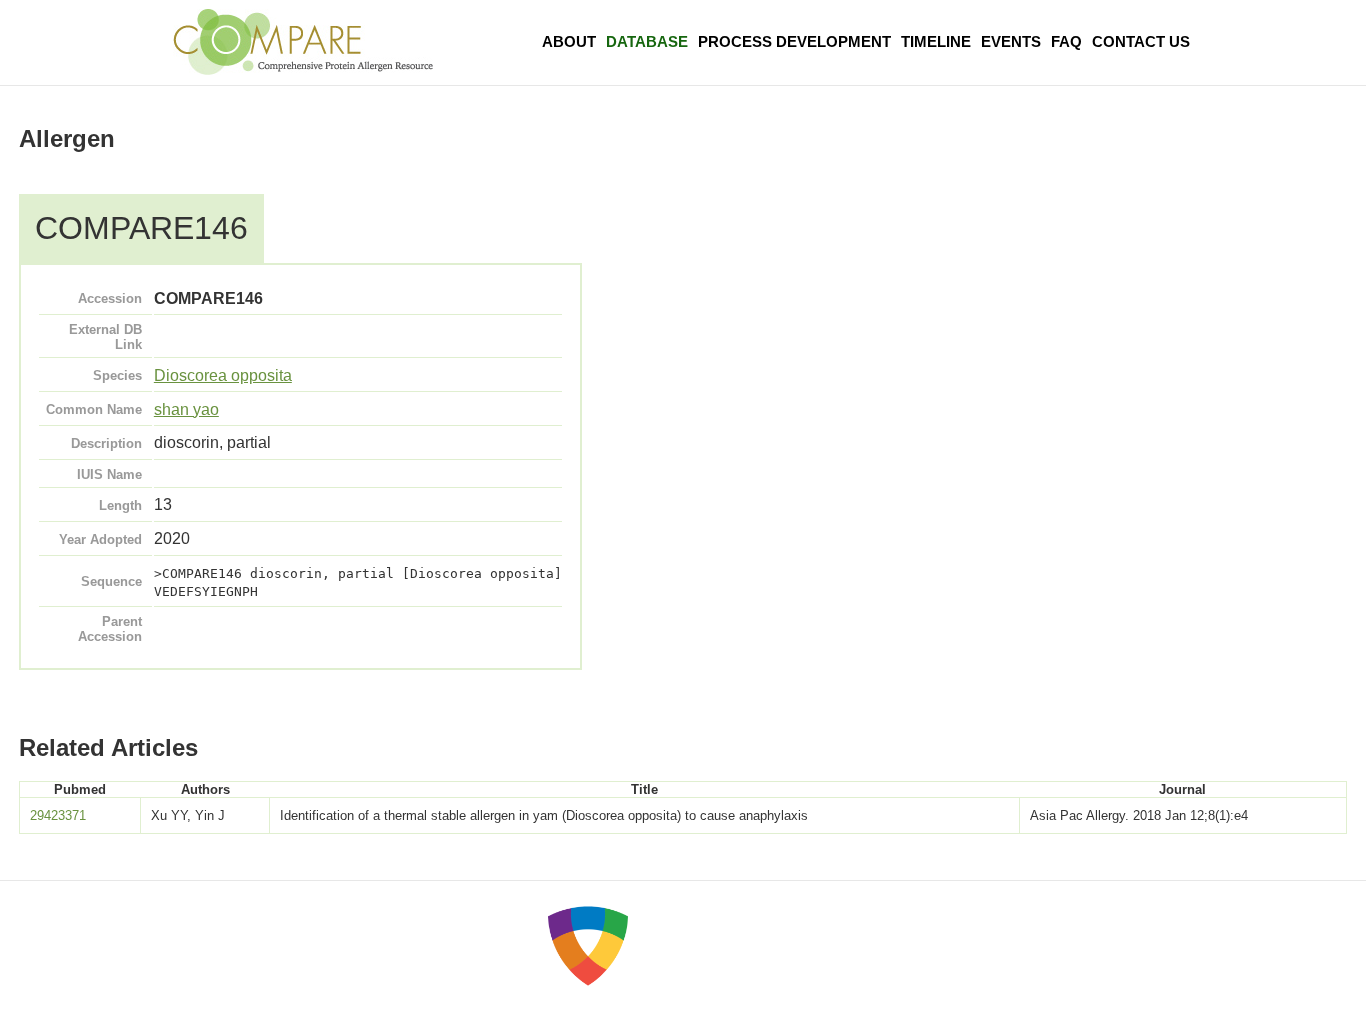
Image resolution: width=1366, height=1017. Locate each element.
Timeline (936, 41)
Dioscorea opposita (223, 375)
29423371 (58, 815)
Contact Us (1141, 41)
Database (647, 41)
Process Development (794, 41)
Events (1011, 41)
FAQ (1066, 41)
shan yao (186, 409)
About (569, 41)
